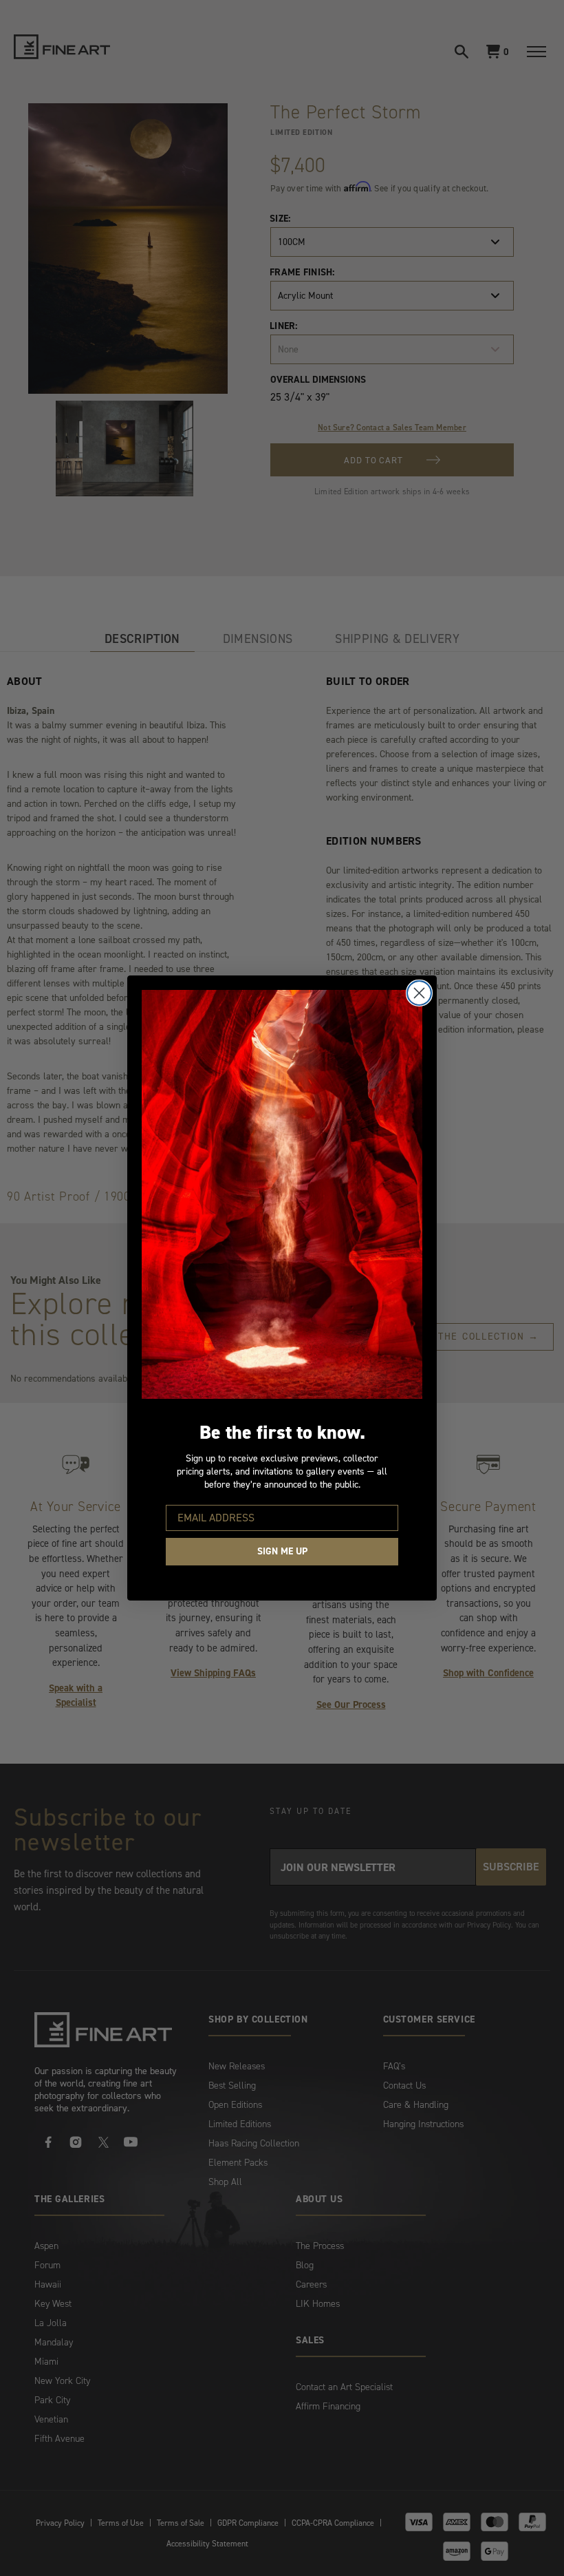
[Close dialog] (419, 993)
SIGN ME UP (282, 1551)
